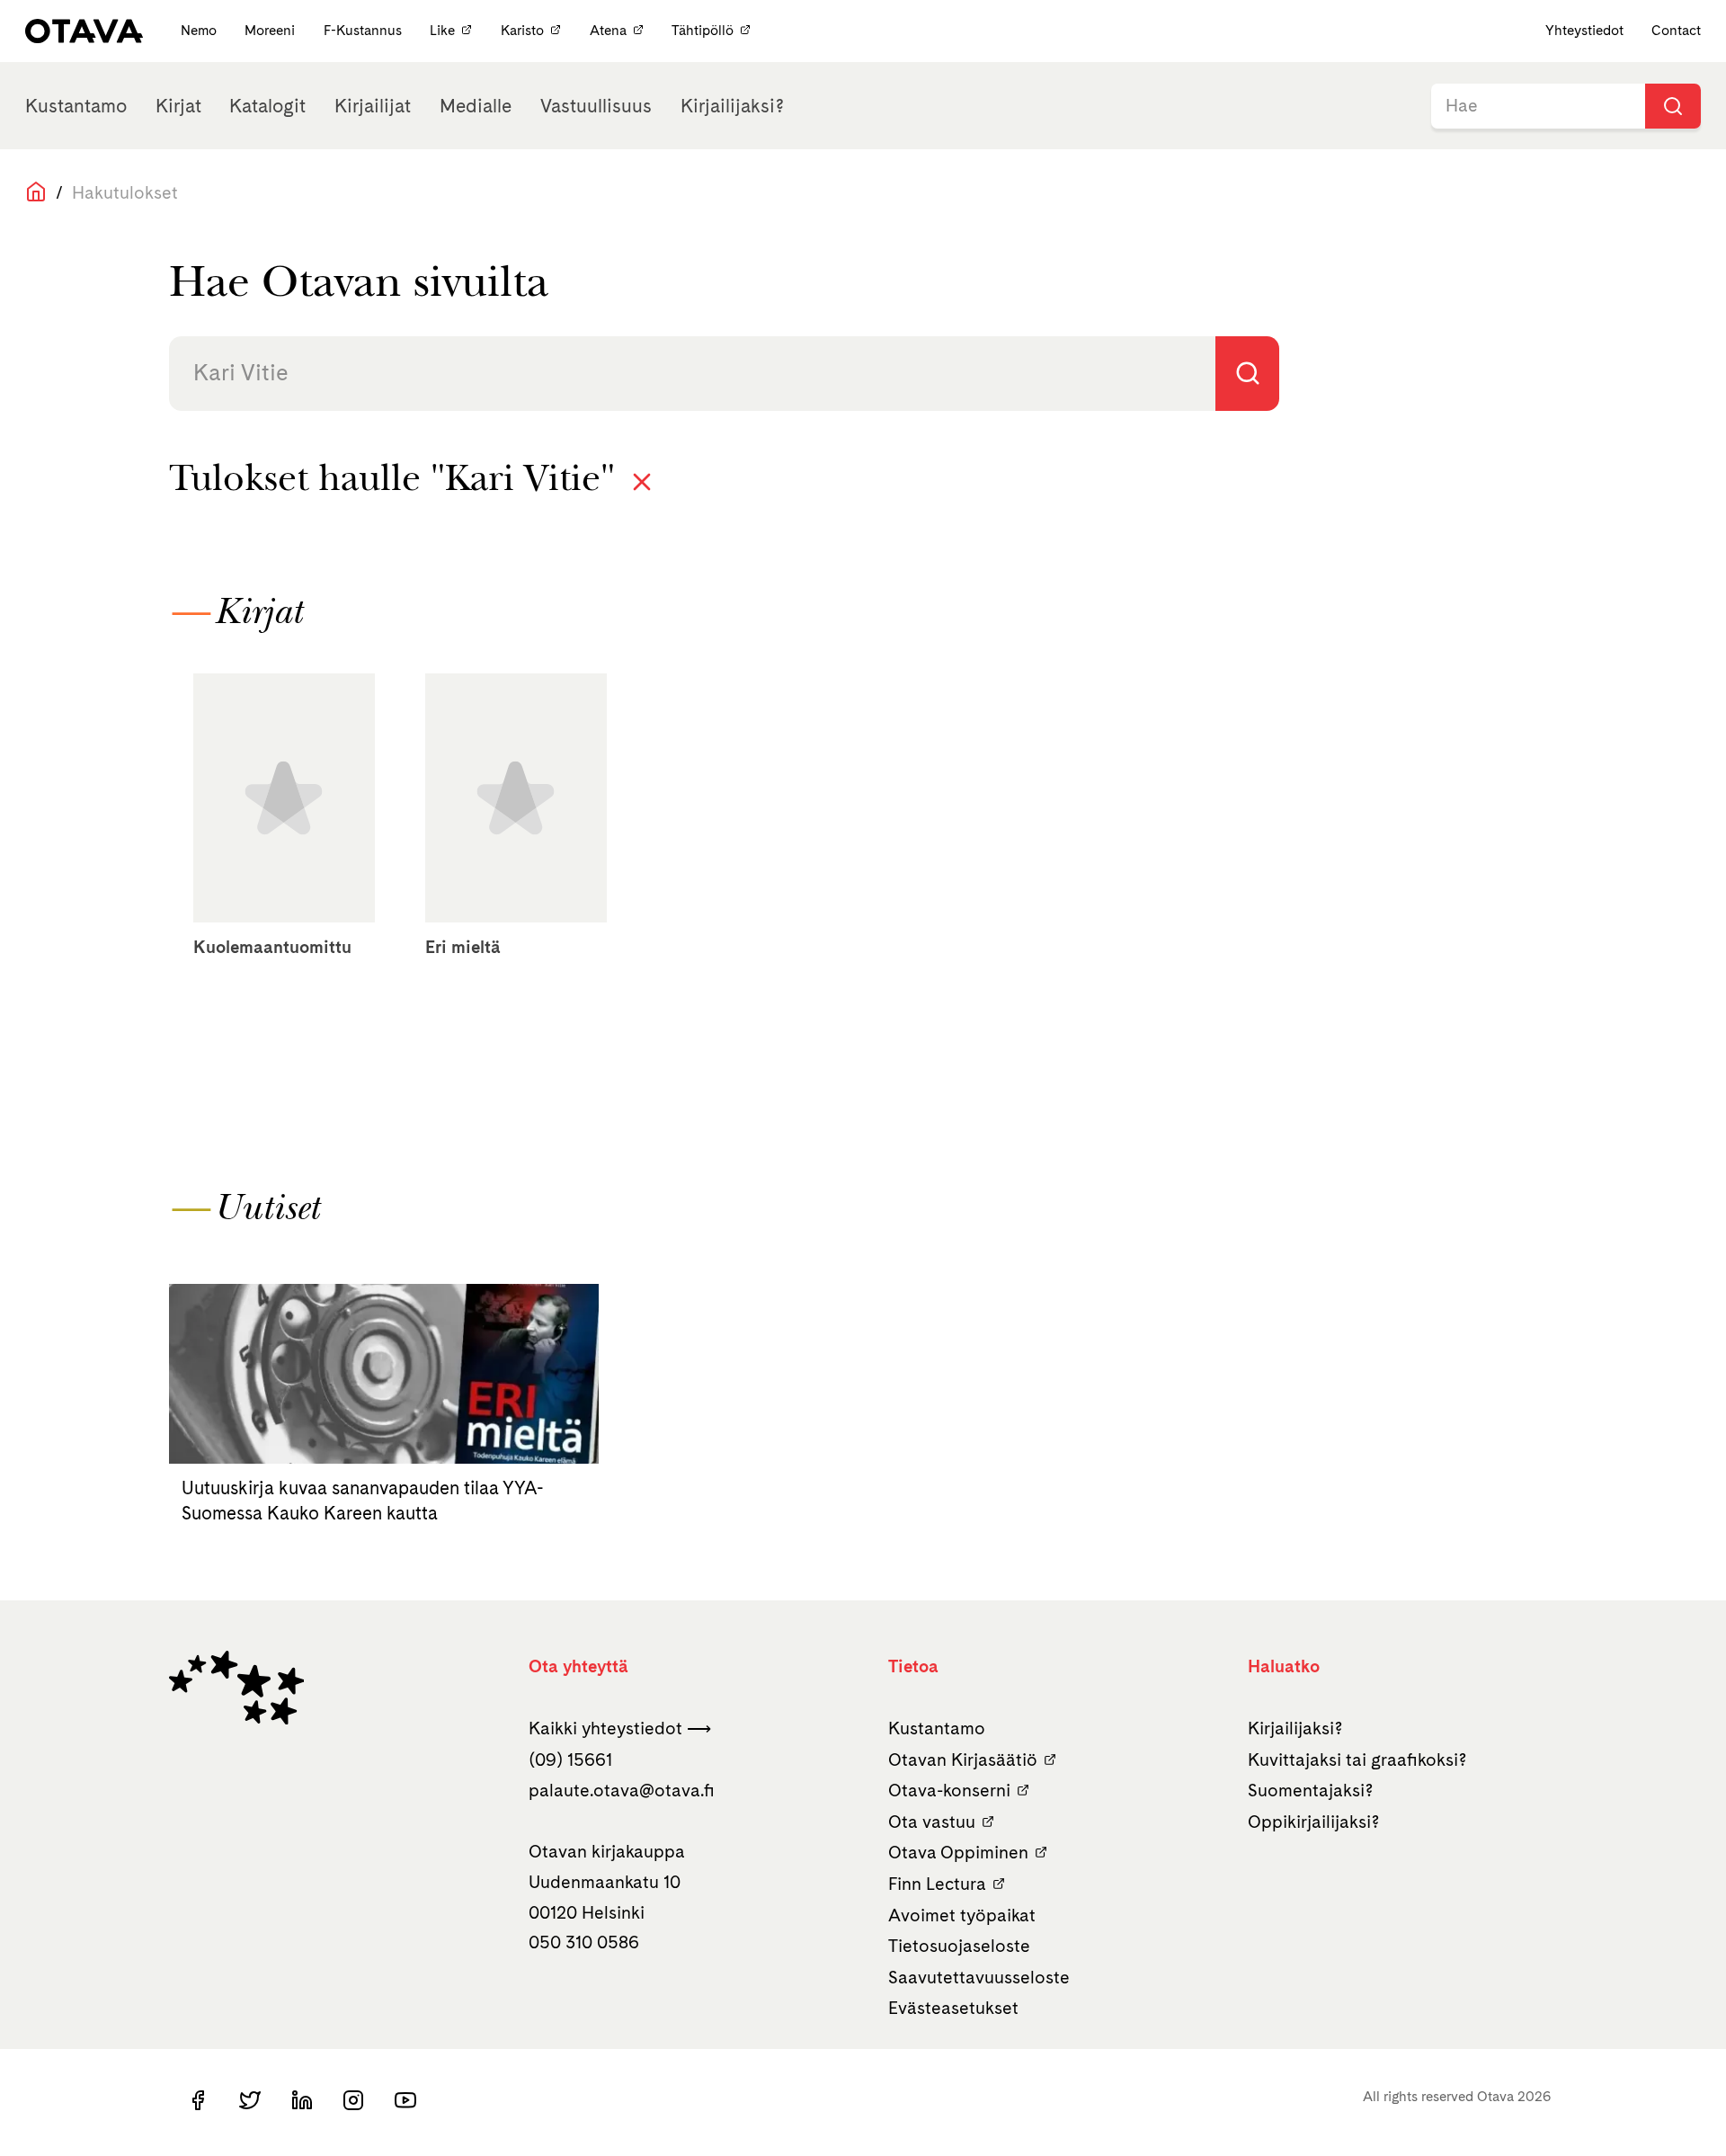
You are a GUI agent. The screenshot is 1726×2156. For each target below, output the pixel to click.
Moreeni (271, 30)
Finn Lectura (937, 1884)
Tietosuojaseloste (959, 1946)
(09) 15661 (570, 1760)
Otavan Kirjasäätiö (963, 1760)
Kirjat (178, 106)
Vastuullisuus (596, 106)
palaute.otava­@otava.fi (622, 1790)
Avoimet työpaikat (962, 1915)
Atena (608, 30)
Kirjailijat (373, 106)
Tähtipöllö (703, 30)
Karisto (522, 30)
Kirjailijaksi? (732, 106)
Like (442, 30)
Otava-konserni (949, 1790)
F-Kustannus (365, 30)
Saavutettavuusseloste (979, 1977)
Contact (1676, 30)
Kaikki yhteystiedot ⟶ (620, 1728)
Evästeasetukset (953, 2008)
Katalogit (267, 106)
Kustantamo (76, 106)
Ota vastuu (932, 1822)
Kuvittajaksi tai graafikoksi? (1357, 1760)
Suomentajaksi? (1311, 1790)
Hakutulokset (125, 192)
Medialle (476, 106)
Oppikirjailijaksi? (1314, 1822)
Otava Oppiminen (958, 1852)
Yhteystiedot (1584, 30)
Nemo (200, 30)
